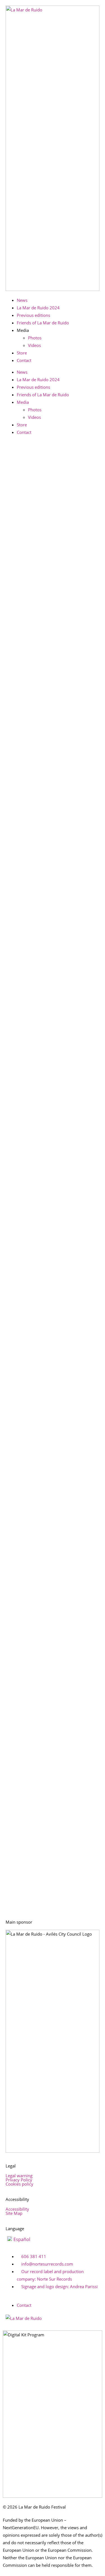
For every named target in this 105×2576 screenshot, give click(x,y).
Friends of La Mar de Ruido (43, 323)
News (22, 300)
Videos (34, 345)
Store (22, 353)
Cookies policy (19, 2184)
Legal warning (19, 2176)
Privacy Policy (19, 2180)
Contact (24, 360)
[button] (53, 366)
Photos (35, 338)
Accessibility (17, 2209)
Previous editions (33, 315)
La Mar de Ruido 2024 (38, 308)
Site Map (14, 2213)
